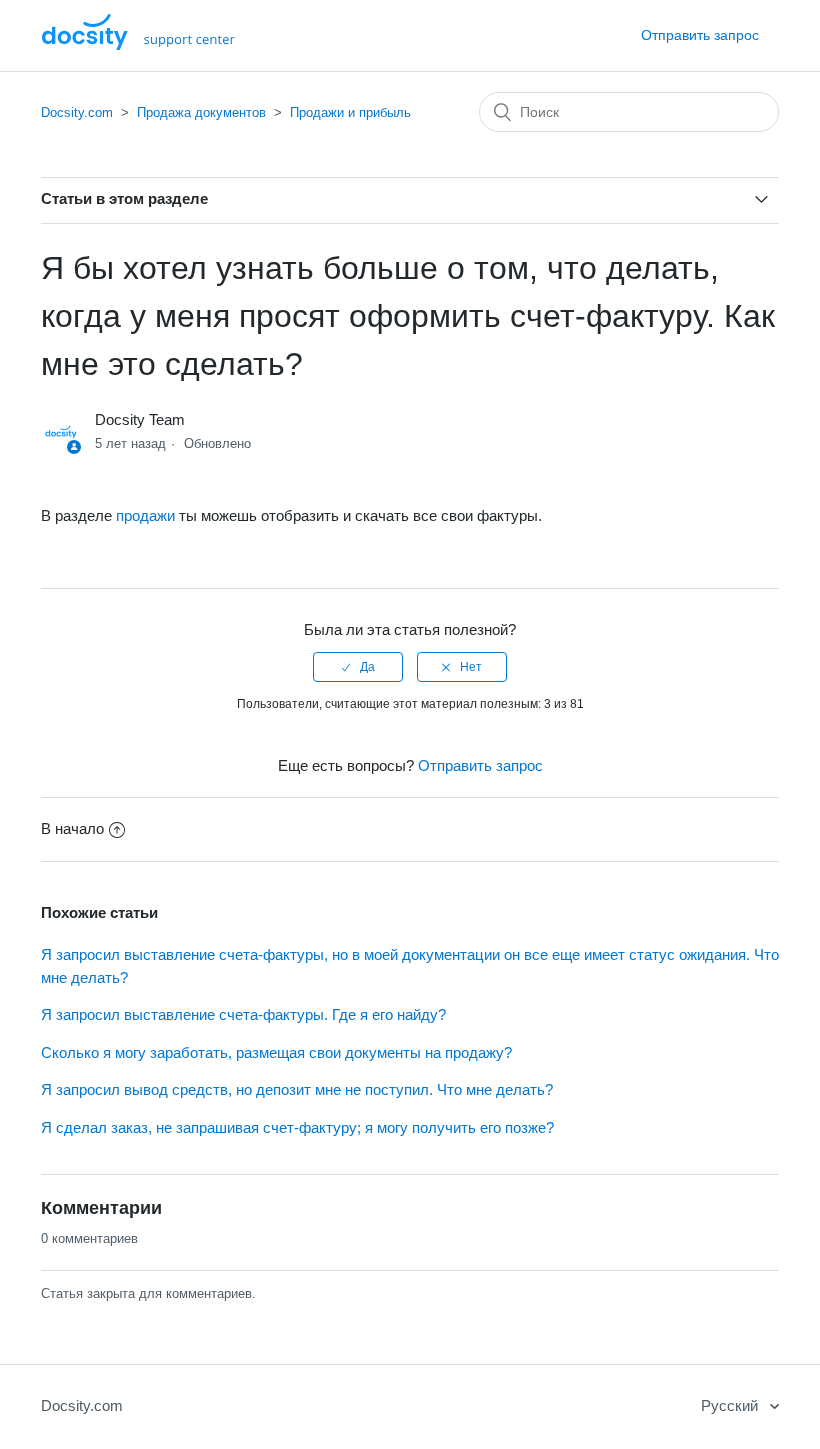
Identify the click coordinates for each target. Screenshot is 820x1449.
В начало (72, 828)
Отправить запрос (700, 35)
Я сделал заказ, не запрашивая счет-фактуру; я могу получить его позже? (297, 1127)
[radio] (358, 667)
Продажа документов (201, 112)
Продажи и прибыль (350, 112)
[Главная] (138, 44)
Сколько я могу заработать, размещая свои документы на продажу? (276, 1052)
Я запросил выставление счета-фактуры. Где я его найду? (243, 1014)
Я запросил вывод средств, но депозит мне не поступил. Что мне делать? (297, 1089)
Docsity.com (77, 112)
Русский (731, 1405)
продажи (145, 515)
